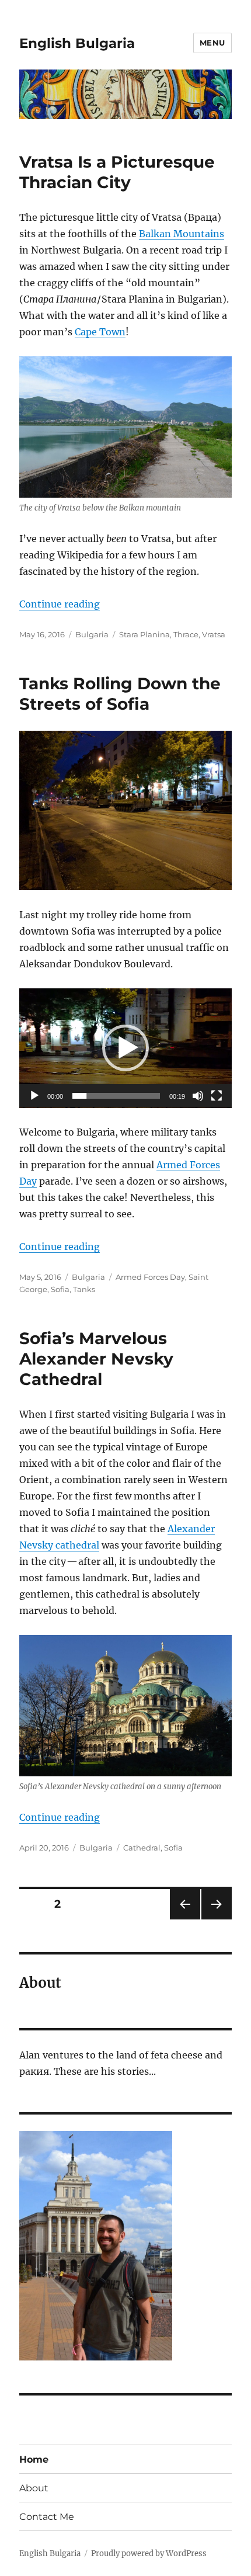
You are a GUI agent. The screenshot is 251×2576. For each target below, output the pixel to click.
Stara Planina (144, 634)
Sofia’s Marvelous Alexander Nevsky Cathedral (96, 1359)
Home (34, 2459)
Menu (212, 43)
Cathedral (142, 1848)
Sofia (60, 1289)
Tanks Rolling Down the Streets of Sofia (120, 694)
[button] (125, 1048)
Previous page (185, 1919)
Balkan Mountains (182, 234)
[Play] (34, 1096)
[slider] (116, 1096)
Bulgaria (92, 634)
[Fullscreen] (217, 1096)
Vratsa (214, 634)
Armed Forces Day (150, 1277)
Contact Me (47, 2517)
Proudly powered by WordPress (149, 2554)
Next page (216, 1919)
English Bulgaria (77, 43)
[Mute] (198, 1096)
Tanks (84, 1289)
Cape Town (100, 332)
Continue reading (60, 604)
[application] (125, 1048)
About (34, 2488)
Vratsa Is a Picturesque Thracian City (117, 172)
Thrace (186, 634)
